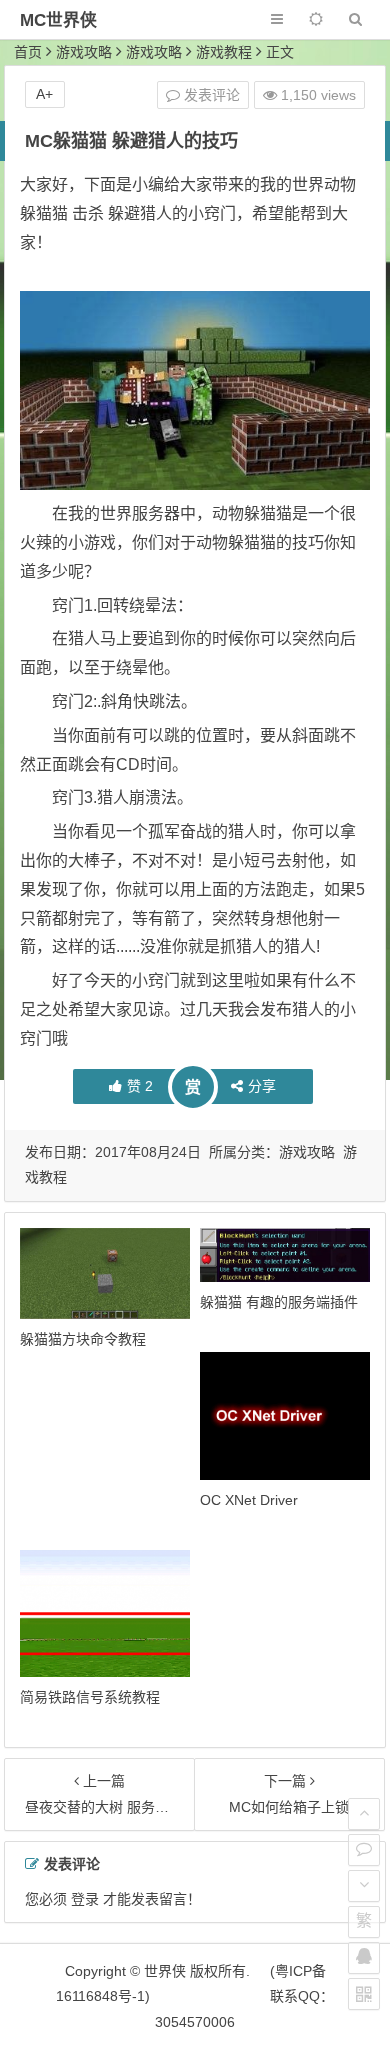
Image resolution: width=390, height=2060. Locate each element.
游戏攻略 (84, 52)
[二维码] (364, 1994)
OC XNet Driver (249, 1500)
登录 (85, 1899)
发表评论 (210, 95)
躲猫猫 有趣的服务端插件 (279, 1302)
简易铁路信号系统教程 (90, 1697)
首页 (28, 52)
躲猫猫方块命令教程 (83, 1339)
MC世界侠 (58, 20)
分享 (262, 1086)
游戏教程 (224, 52)
